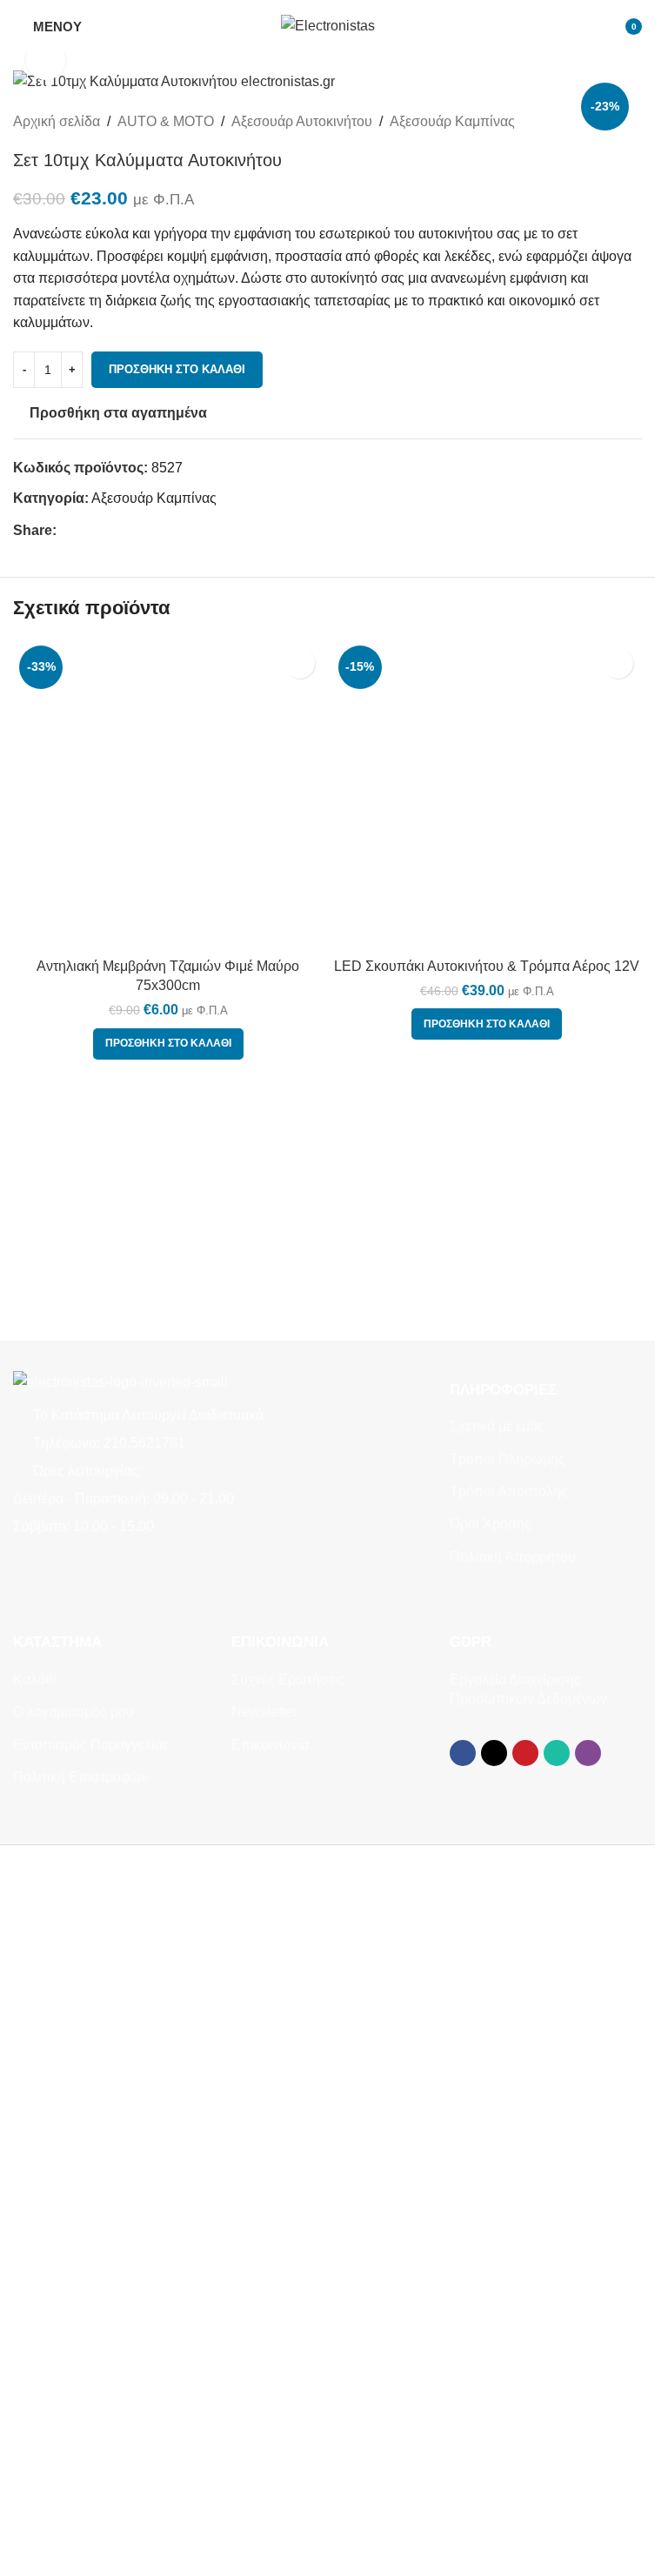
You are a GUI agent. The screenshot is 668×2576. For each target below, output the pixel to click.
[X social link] (88, 530)
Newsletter (264, 1712)
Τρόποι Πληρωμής (508, 1459)
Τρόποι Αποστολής (509, 1492)
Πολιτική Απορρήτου (513, 1557)
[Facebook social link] (67, 530)
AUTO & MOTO (166, 121)
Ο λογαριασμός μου (73, 1712)
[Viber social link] (150, 530)
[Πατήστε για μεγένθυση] (46, 60)
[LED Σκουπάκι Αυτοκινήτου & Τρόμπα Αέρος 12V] (488, 795)
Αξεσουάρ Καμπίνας (452, 121)
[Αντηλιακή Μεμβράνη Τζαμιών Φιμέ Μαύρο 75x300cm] (168, 795)
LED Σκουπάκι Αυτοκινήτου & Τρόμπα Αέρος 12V (487, 966)
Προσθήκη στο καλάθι (177, 369)
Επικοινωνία (270, 1745)
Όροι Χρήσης (491, 1524)
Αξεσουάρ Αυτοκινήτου (302, 121)
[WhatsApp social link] (130, 530)
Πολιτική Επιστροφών (80, 1777)
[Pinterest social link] (109, 530)
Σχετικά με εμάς (497, 1426)
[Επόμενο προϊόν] (631, 121)
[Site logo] (328, 25)
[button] (168, 1044)
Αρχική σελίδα (57, 121)
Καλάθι (35, 1679)
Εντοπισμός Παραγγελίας (91, 1745)
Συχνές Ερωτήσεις (288, 1679)
